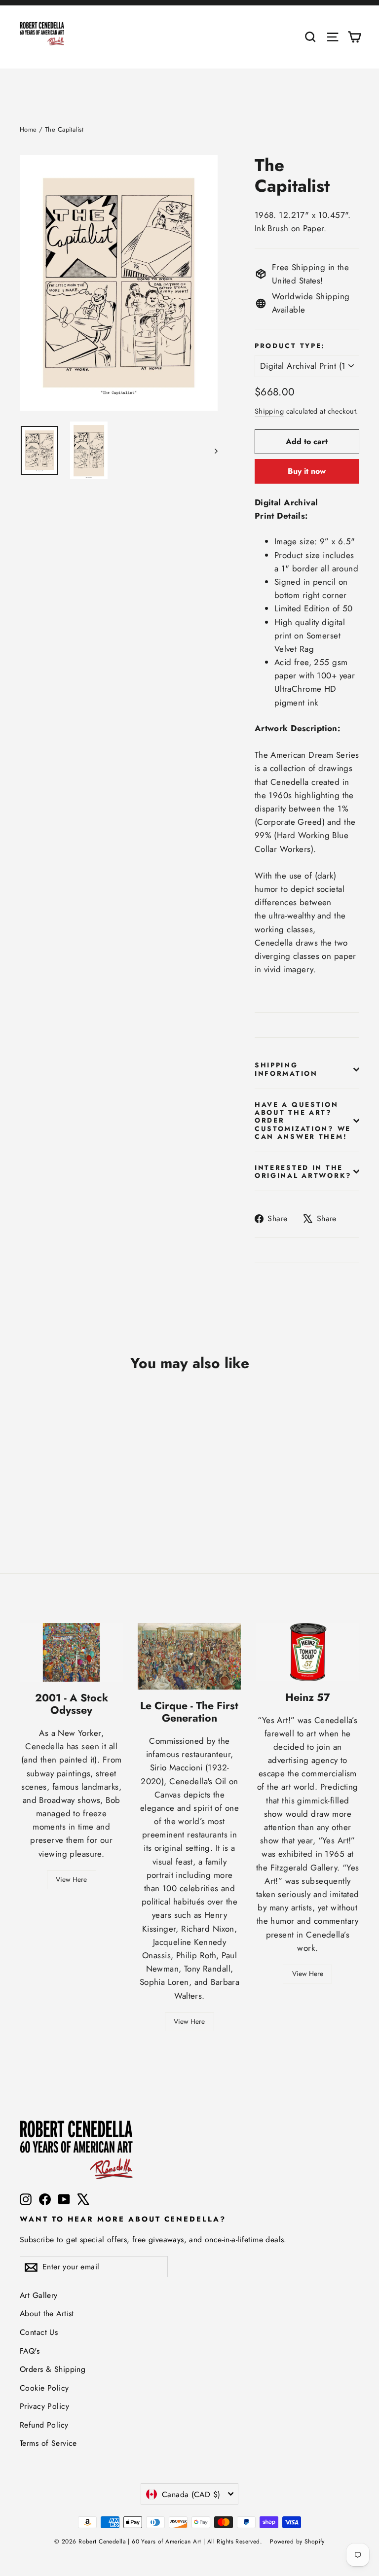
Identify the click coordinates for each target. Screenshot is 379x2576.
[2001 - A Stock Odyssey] (71, 1652)
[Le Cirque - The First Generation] (189, 1656)
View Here (71, 1879)
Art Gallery (39, 2295)
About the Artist (47, 2313)
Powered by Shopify (297, 2541)
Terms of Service (48, 2443)
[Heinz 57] (308, 1652)
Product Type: (290, 346)
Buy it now (307, 471)
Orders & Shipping (53, 2369)
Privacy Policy (44, 2406)
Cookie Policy (44, 2388)
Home (28, 129)
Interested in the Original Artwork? (303, 1171)
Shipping (269, 411)
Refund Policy (44, 2425)
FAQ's (30, 2351)
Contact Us (39, 2332)
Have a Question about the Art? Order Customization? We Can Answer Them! (303, 1120)
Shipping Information (286, 1069)
